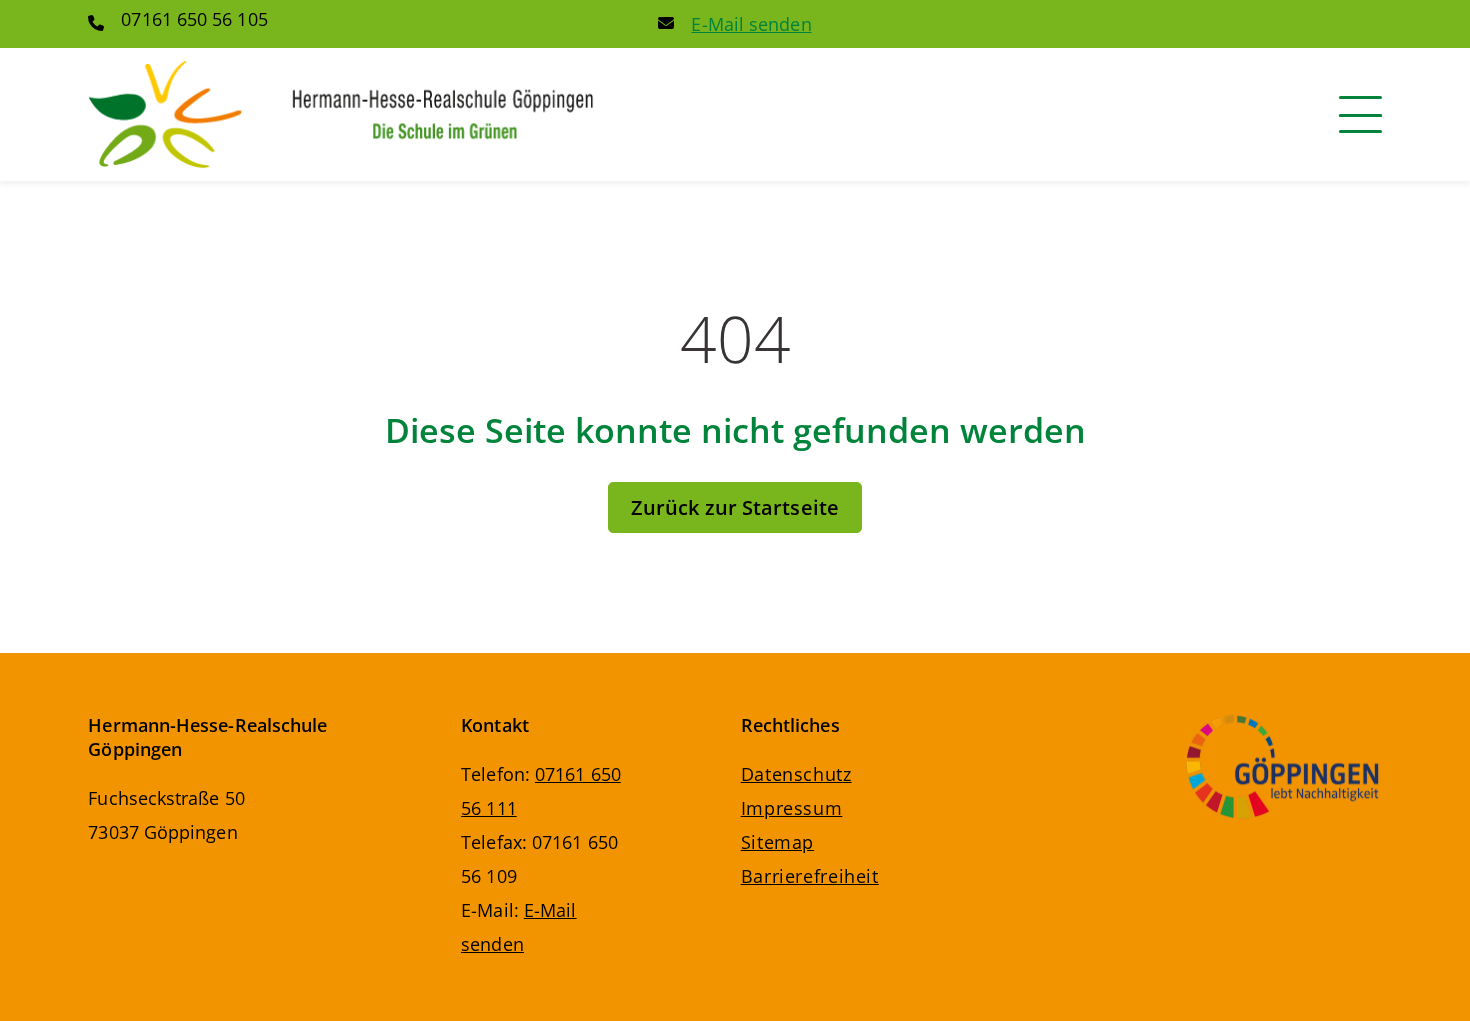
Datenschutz (796, 774)
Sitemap (777, 842)
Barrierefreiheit (810, 876)
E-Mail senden (751, 24)
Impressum (792, 808)
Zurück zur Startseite (735, 507)
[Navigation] (1360, 114)
